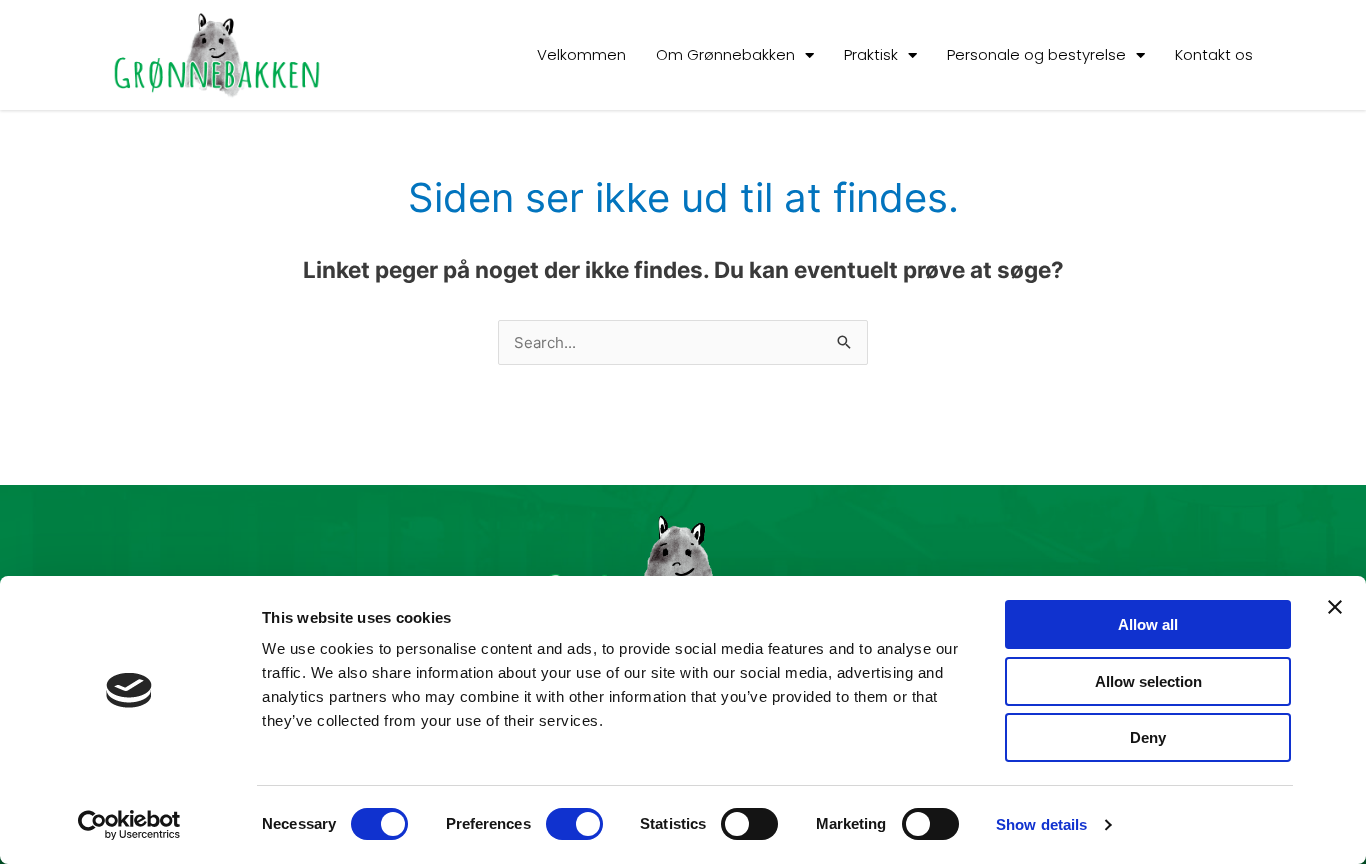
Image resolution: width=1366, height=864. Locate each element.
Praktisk (871, 54)
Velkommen (581, 54)
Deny (1148, 737)
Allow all (1148, 624)
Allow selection (1148, 681)
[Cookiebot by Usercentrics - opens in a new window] (129, 825)
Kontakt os (1214, 54)
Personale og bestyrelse (1036, 54)
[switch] (574, 824)
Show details (1041, 824)
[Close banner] (1335, 607)
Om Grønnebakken (725, 54)
